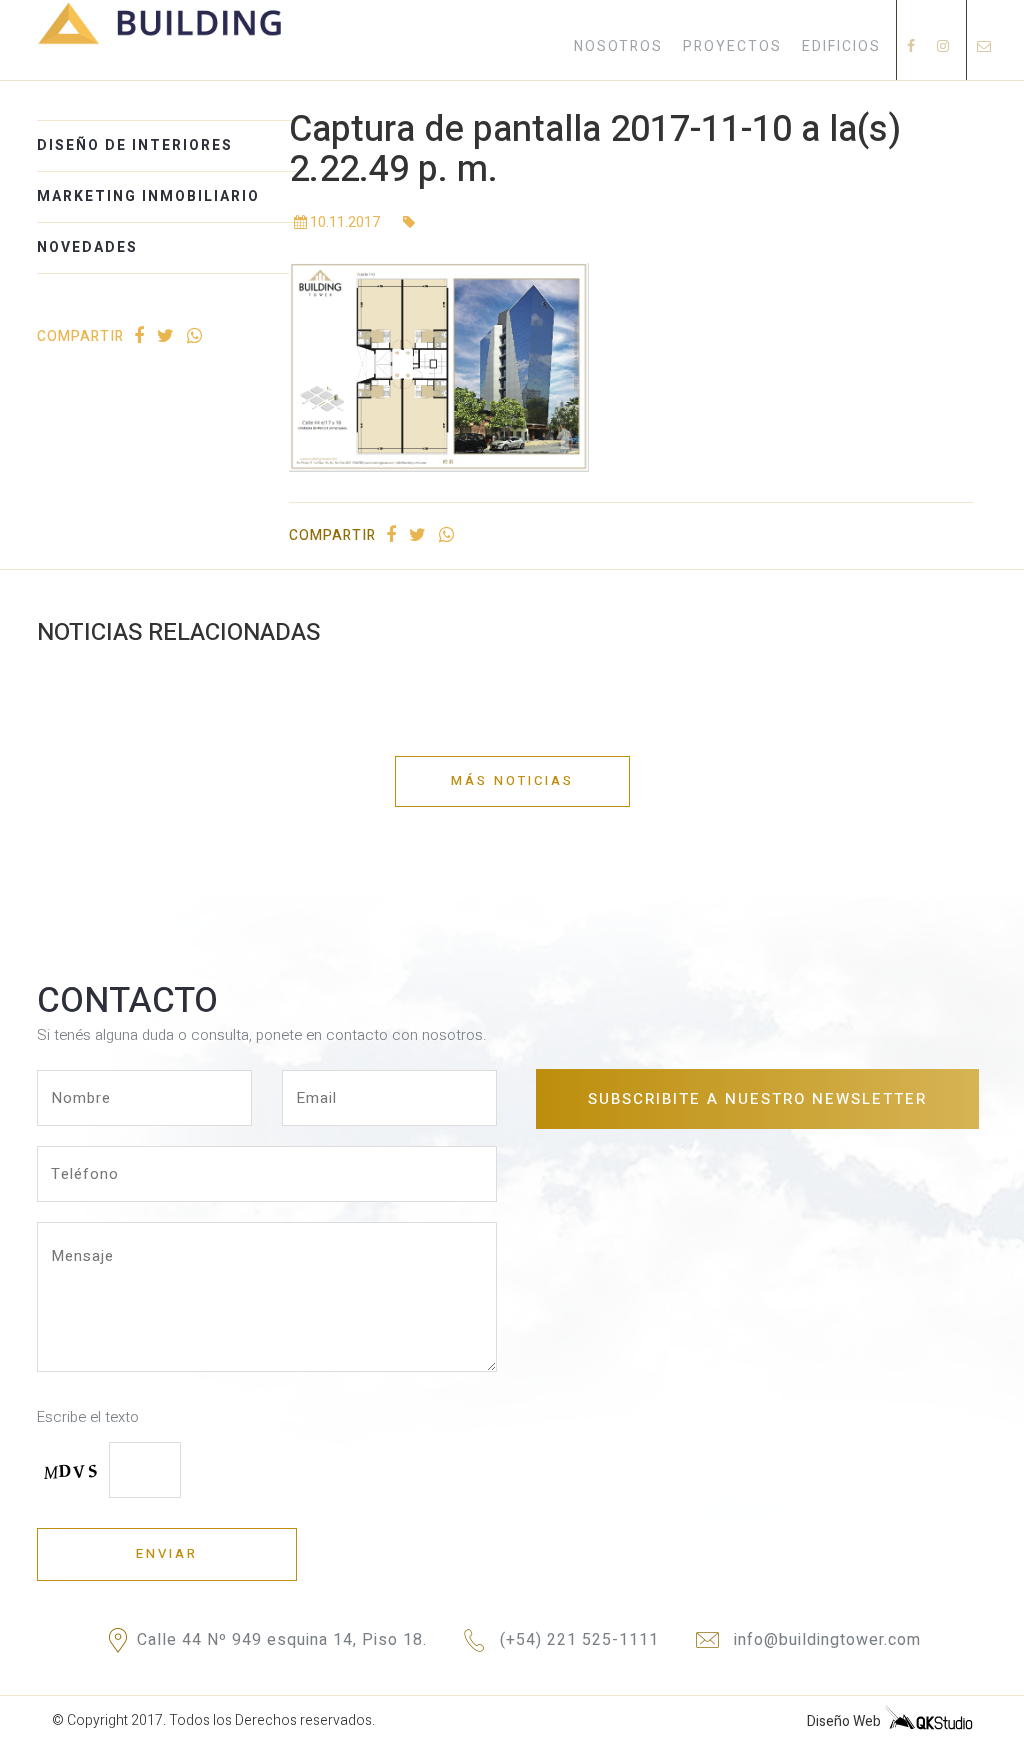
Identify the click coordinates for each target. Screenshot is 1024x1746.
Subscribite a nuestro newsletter (757, 1099)
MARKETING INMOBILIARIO (148, 196)
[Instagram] (944, 47)
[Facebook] (912, 47)
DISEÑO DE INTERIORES (135, 145)
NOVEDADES (87, 247)
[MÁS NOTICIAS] (512, 755)
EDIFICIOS (841, 46)
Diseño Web (845, 1721)
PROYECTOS (732, 46)
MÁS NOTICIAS (512, 780)
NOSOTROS (618, 46)
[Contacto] (985, 47)
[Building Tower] (160, 41)
